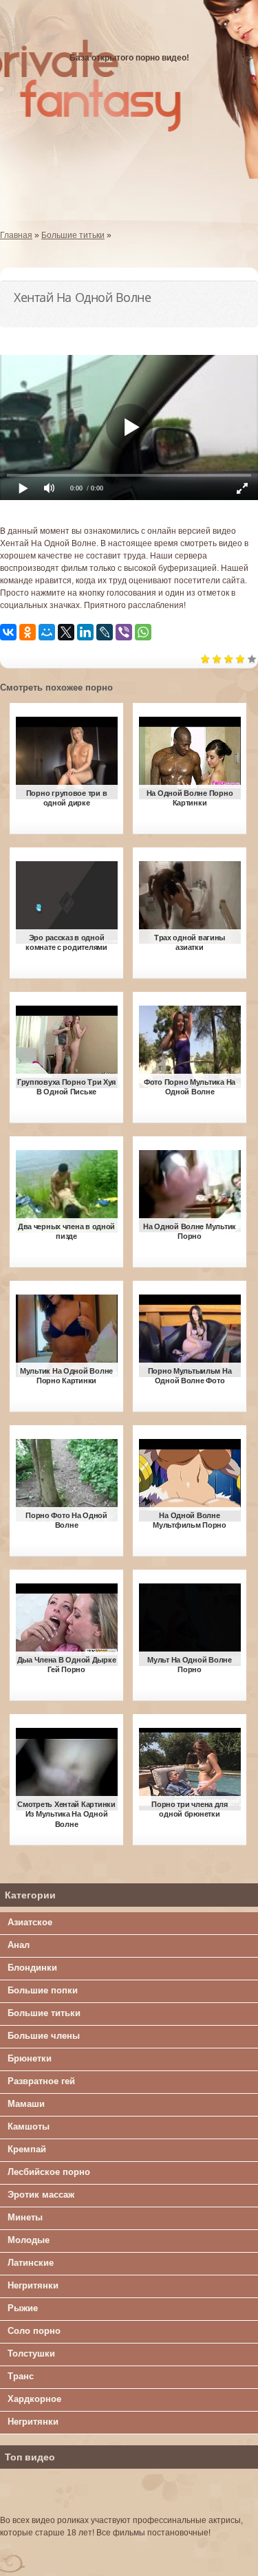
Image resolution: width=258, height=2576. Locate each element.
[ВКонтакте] (8, 632)
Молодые (29, 2240)
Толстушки (31, 2353)
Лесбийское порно (49, 2172)
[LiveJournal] (105, 632)
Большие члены (44, 2036)
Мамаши (26, 2104)
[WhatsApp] (143, 632)
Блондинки (32, 1968)
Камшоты (29, 2126)
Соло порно (34, 2331)
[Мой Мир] (47, 632)
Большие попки (43, 1990)
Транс (21, 2376)
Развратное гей (41, 2081)
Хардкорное (34, 2399)
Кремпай (27, 2149)
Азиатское (30, 1922)
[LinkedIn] (85, 632)
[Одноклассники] (28, 632)
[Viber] (124, 632)
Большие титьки (44, 2013)
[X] (66, 632)
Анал (19, 1945)
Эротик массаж (41, 2195)
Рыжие (23, 2308)
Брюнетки (30, 2058)
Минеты (25, 2217)
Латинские (31, 2263)
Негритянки (33, 2285)
